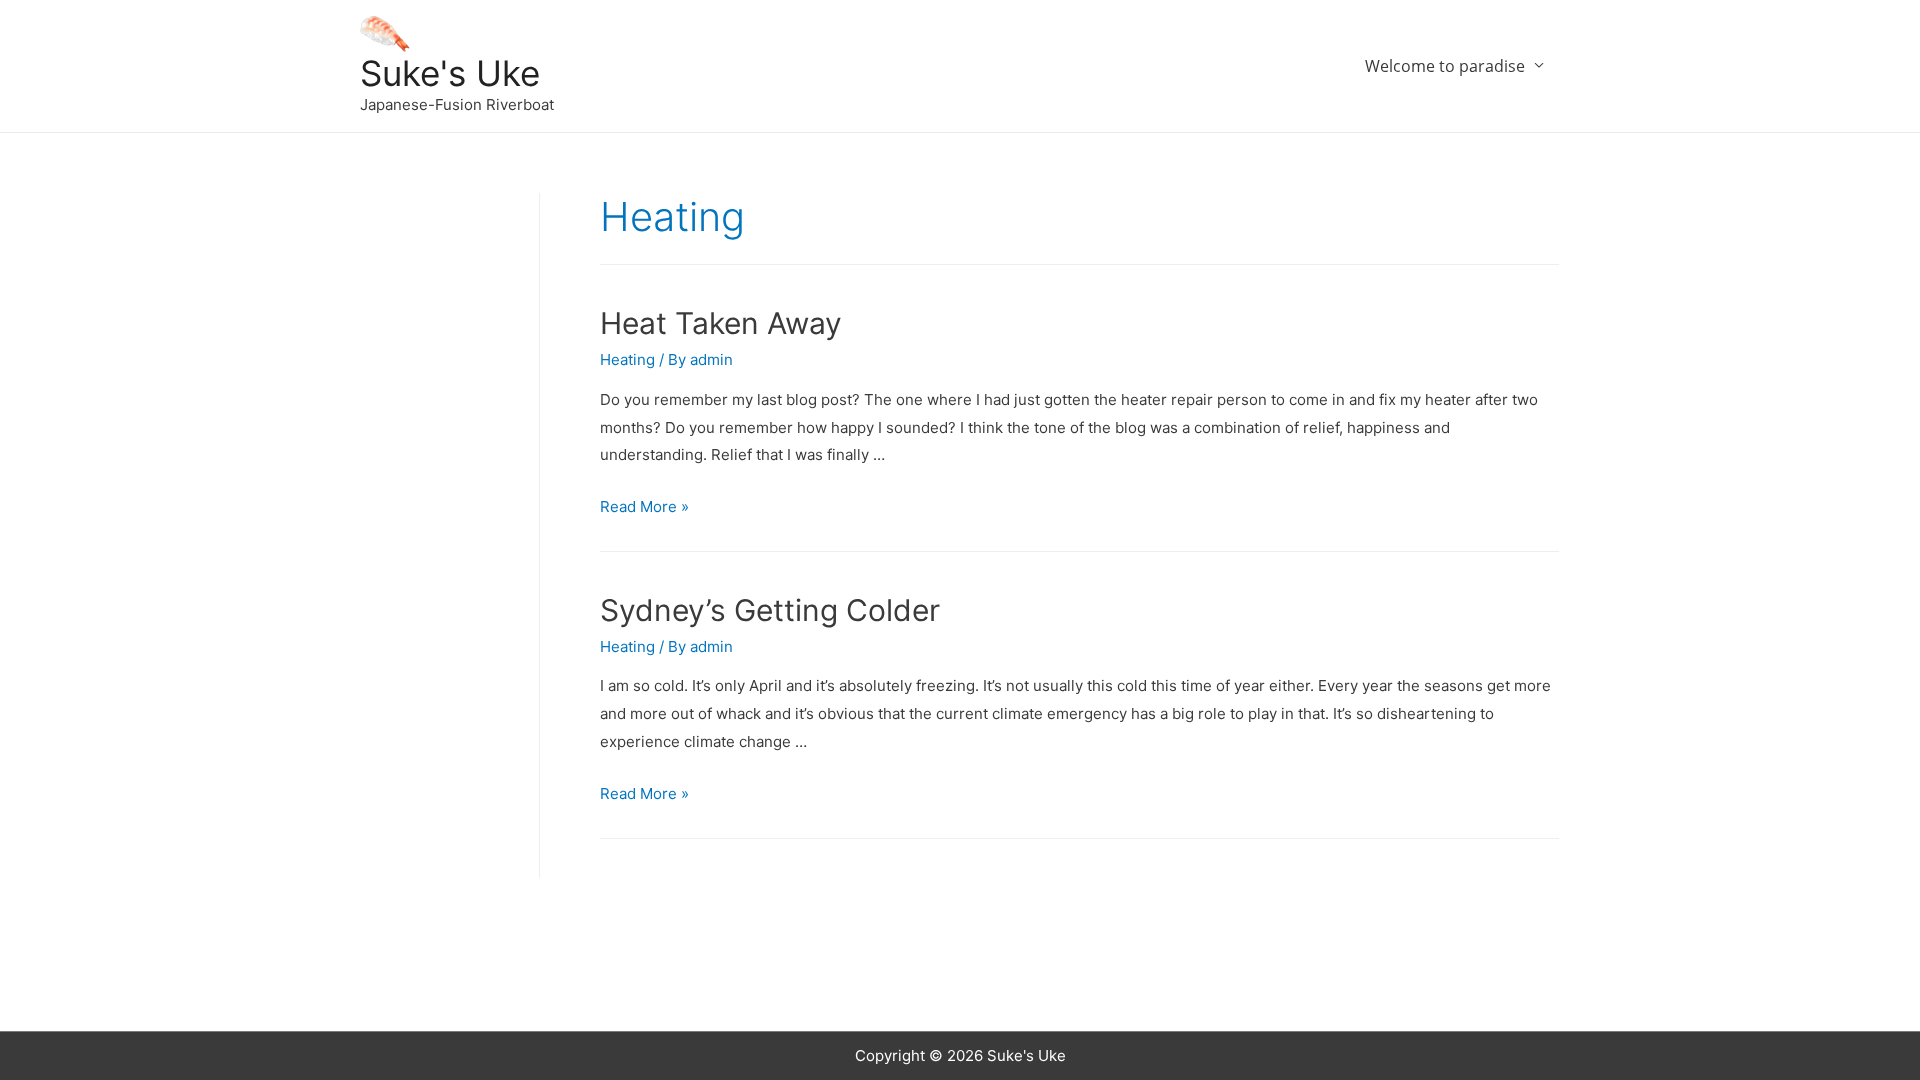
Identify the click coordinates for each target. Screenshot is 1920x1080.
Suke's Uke (450, 73)
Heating (627, 359)
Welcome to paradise (1445, 66)
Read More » (644, 506)
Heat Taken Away (721, 323)
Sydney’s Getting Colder (770, 610)
